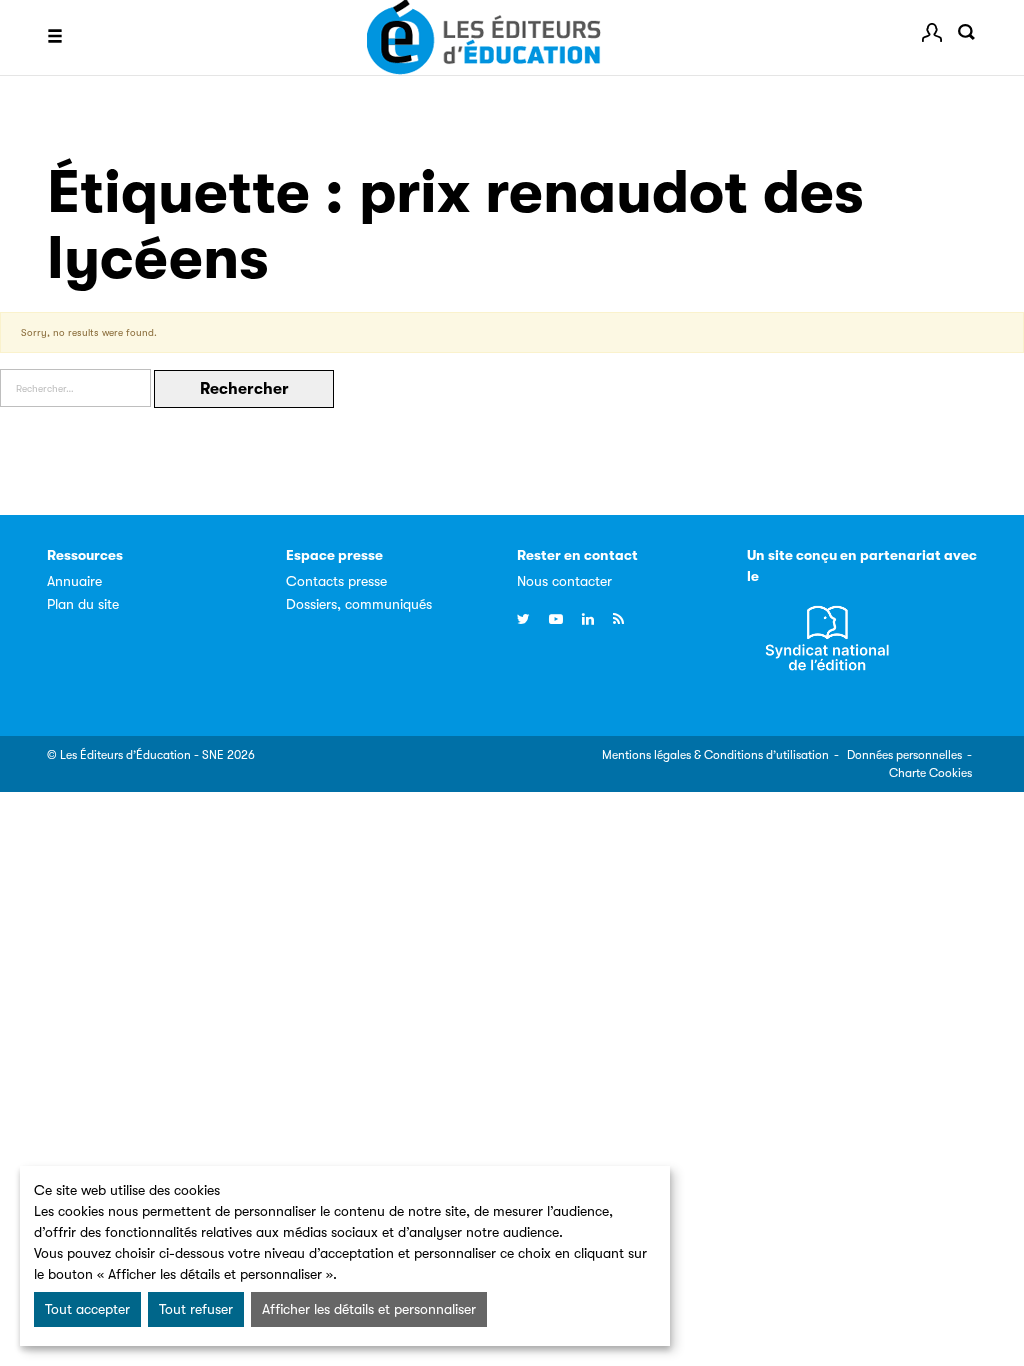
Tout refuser (196, 1309)
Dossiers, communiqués (359, 604)
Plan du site (83, 604)
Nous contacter (564, 581)
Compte (932, 33)
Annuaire (74, 581)
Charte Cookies (930, 773)
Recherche (967, 33)
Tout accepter (87, 1309)
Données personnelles (904, 755)
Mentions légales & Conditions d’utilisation (715, 755)
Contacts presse (336, 581)
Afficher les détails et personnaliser (369, 1309)
